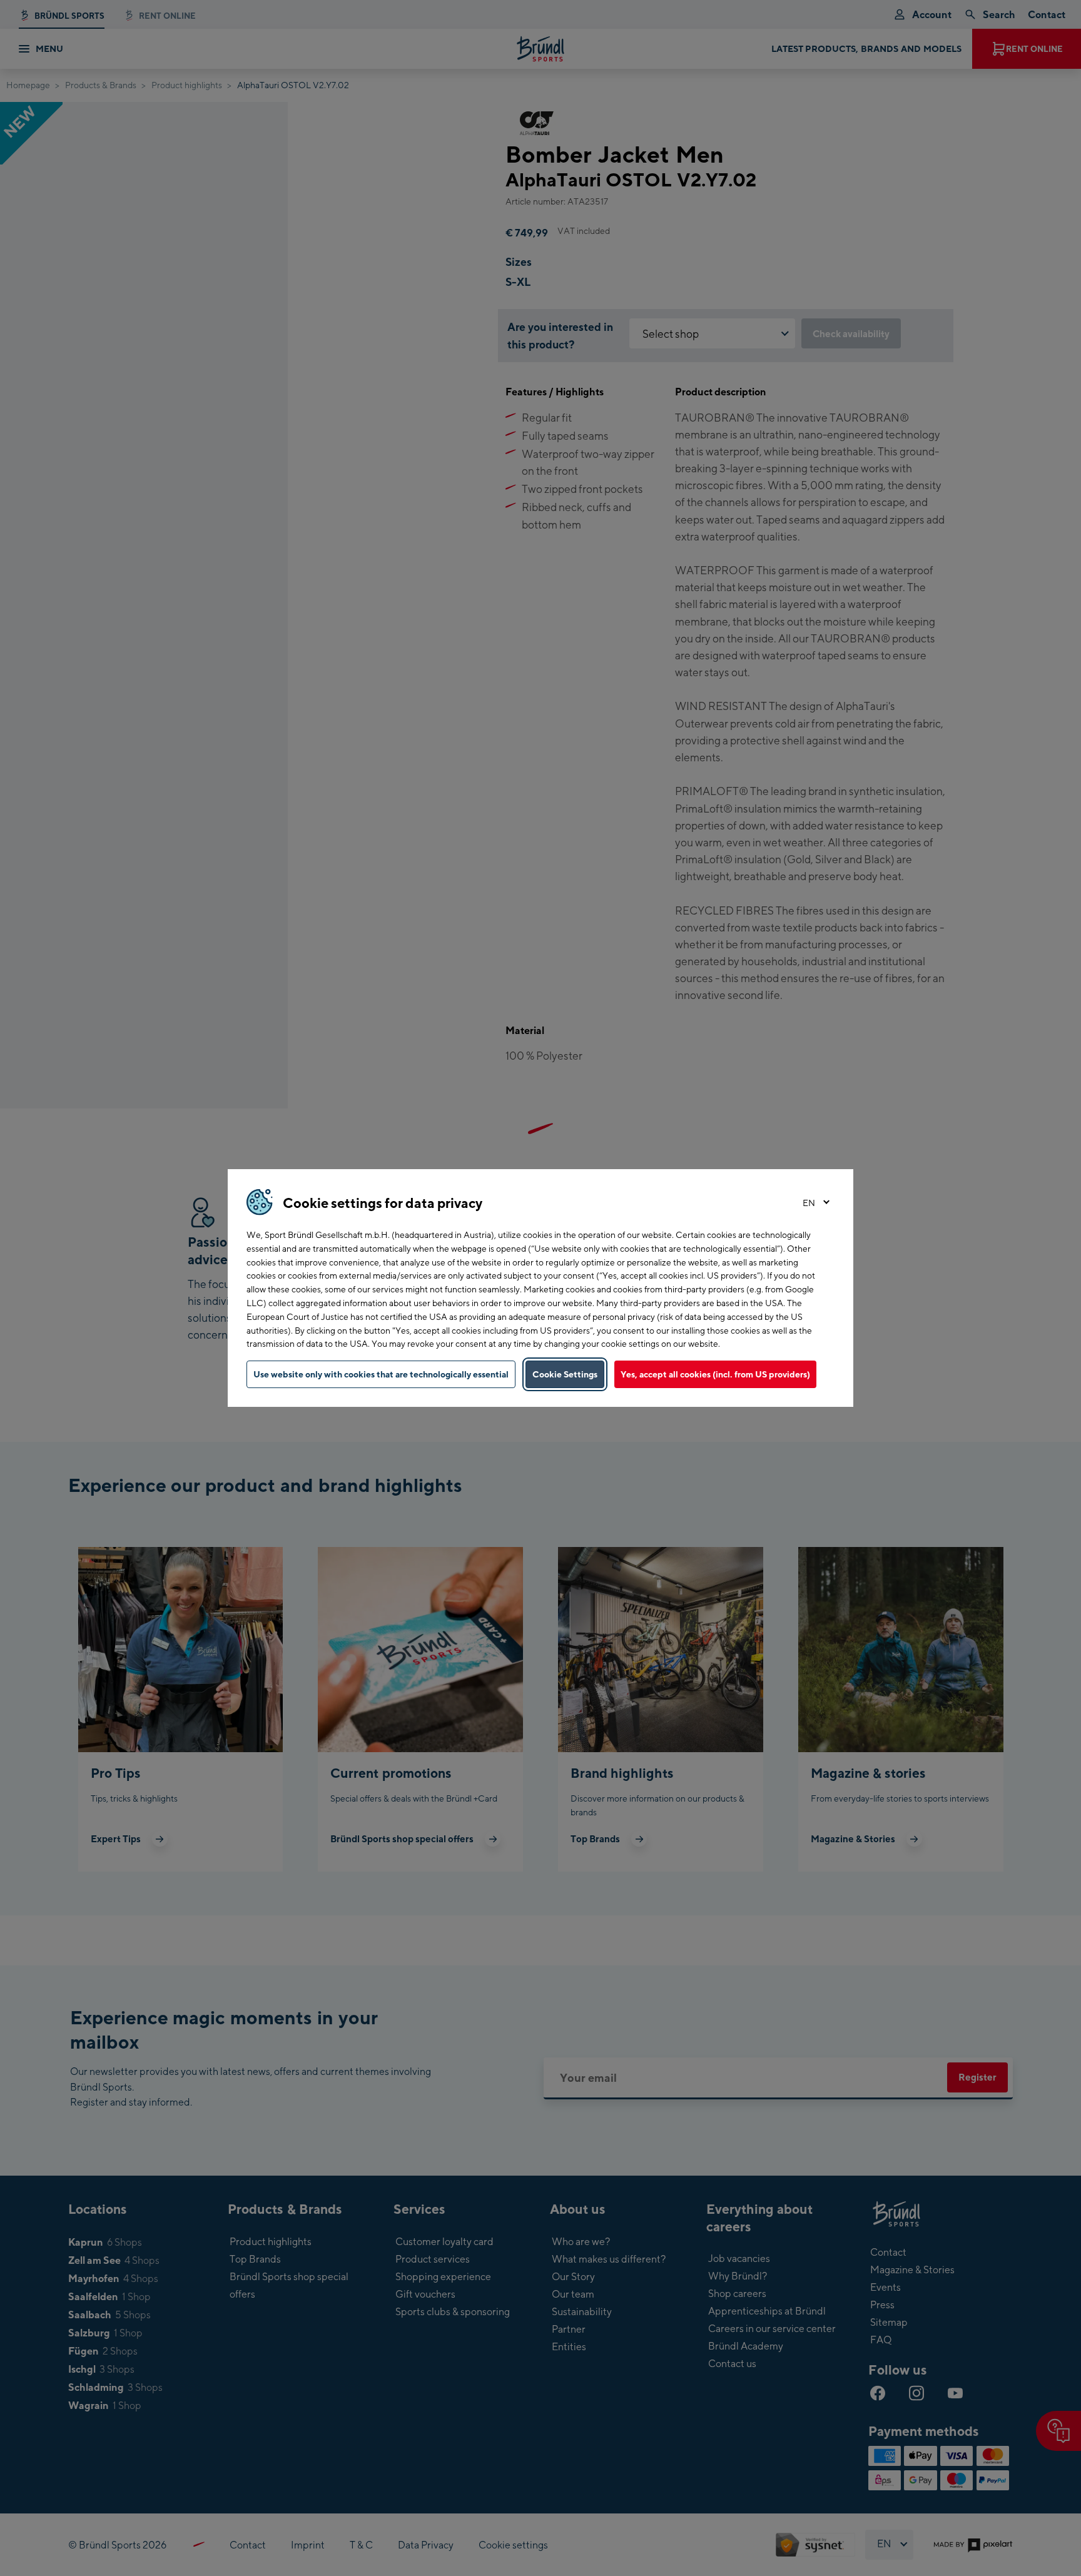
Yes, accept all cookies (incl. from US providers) (715, 1374)
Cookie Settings (565, 1374)
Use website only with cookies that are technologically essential (381, 1374)
